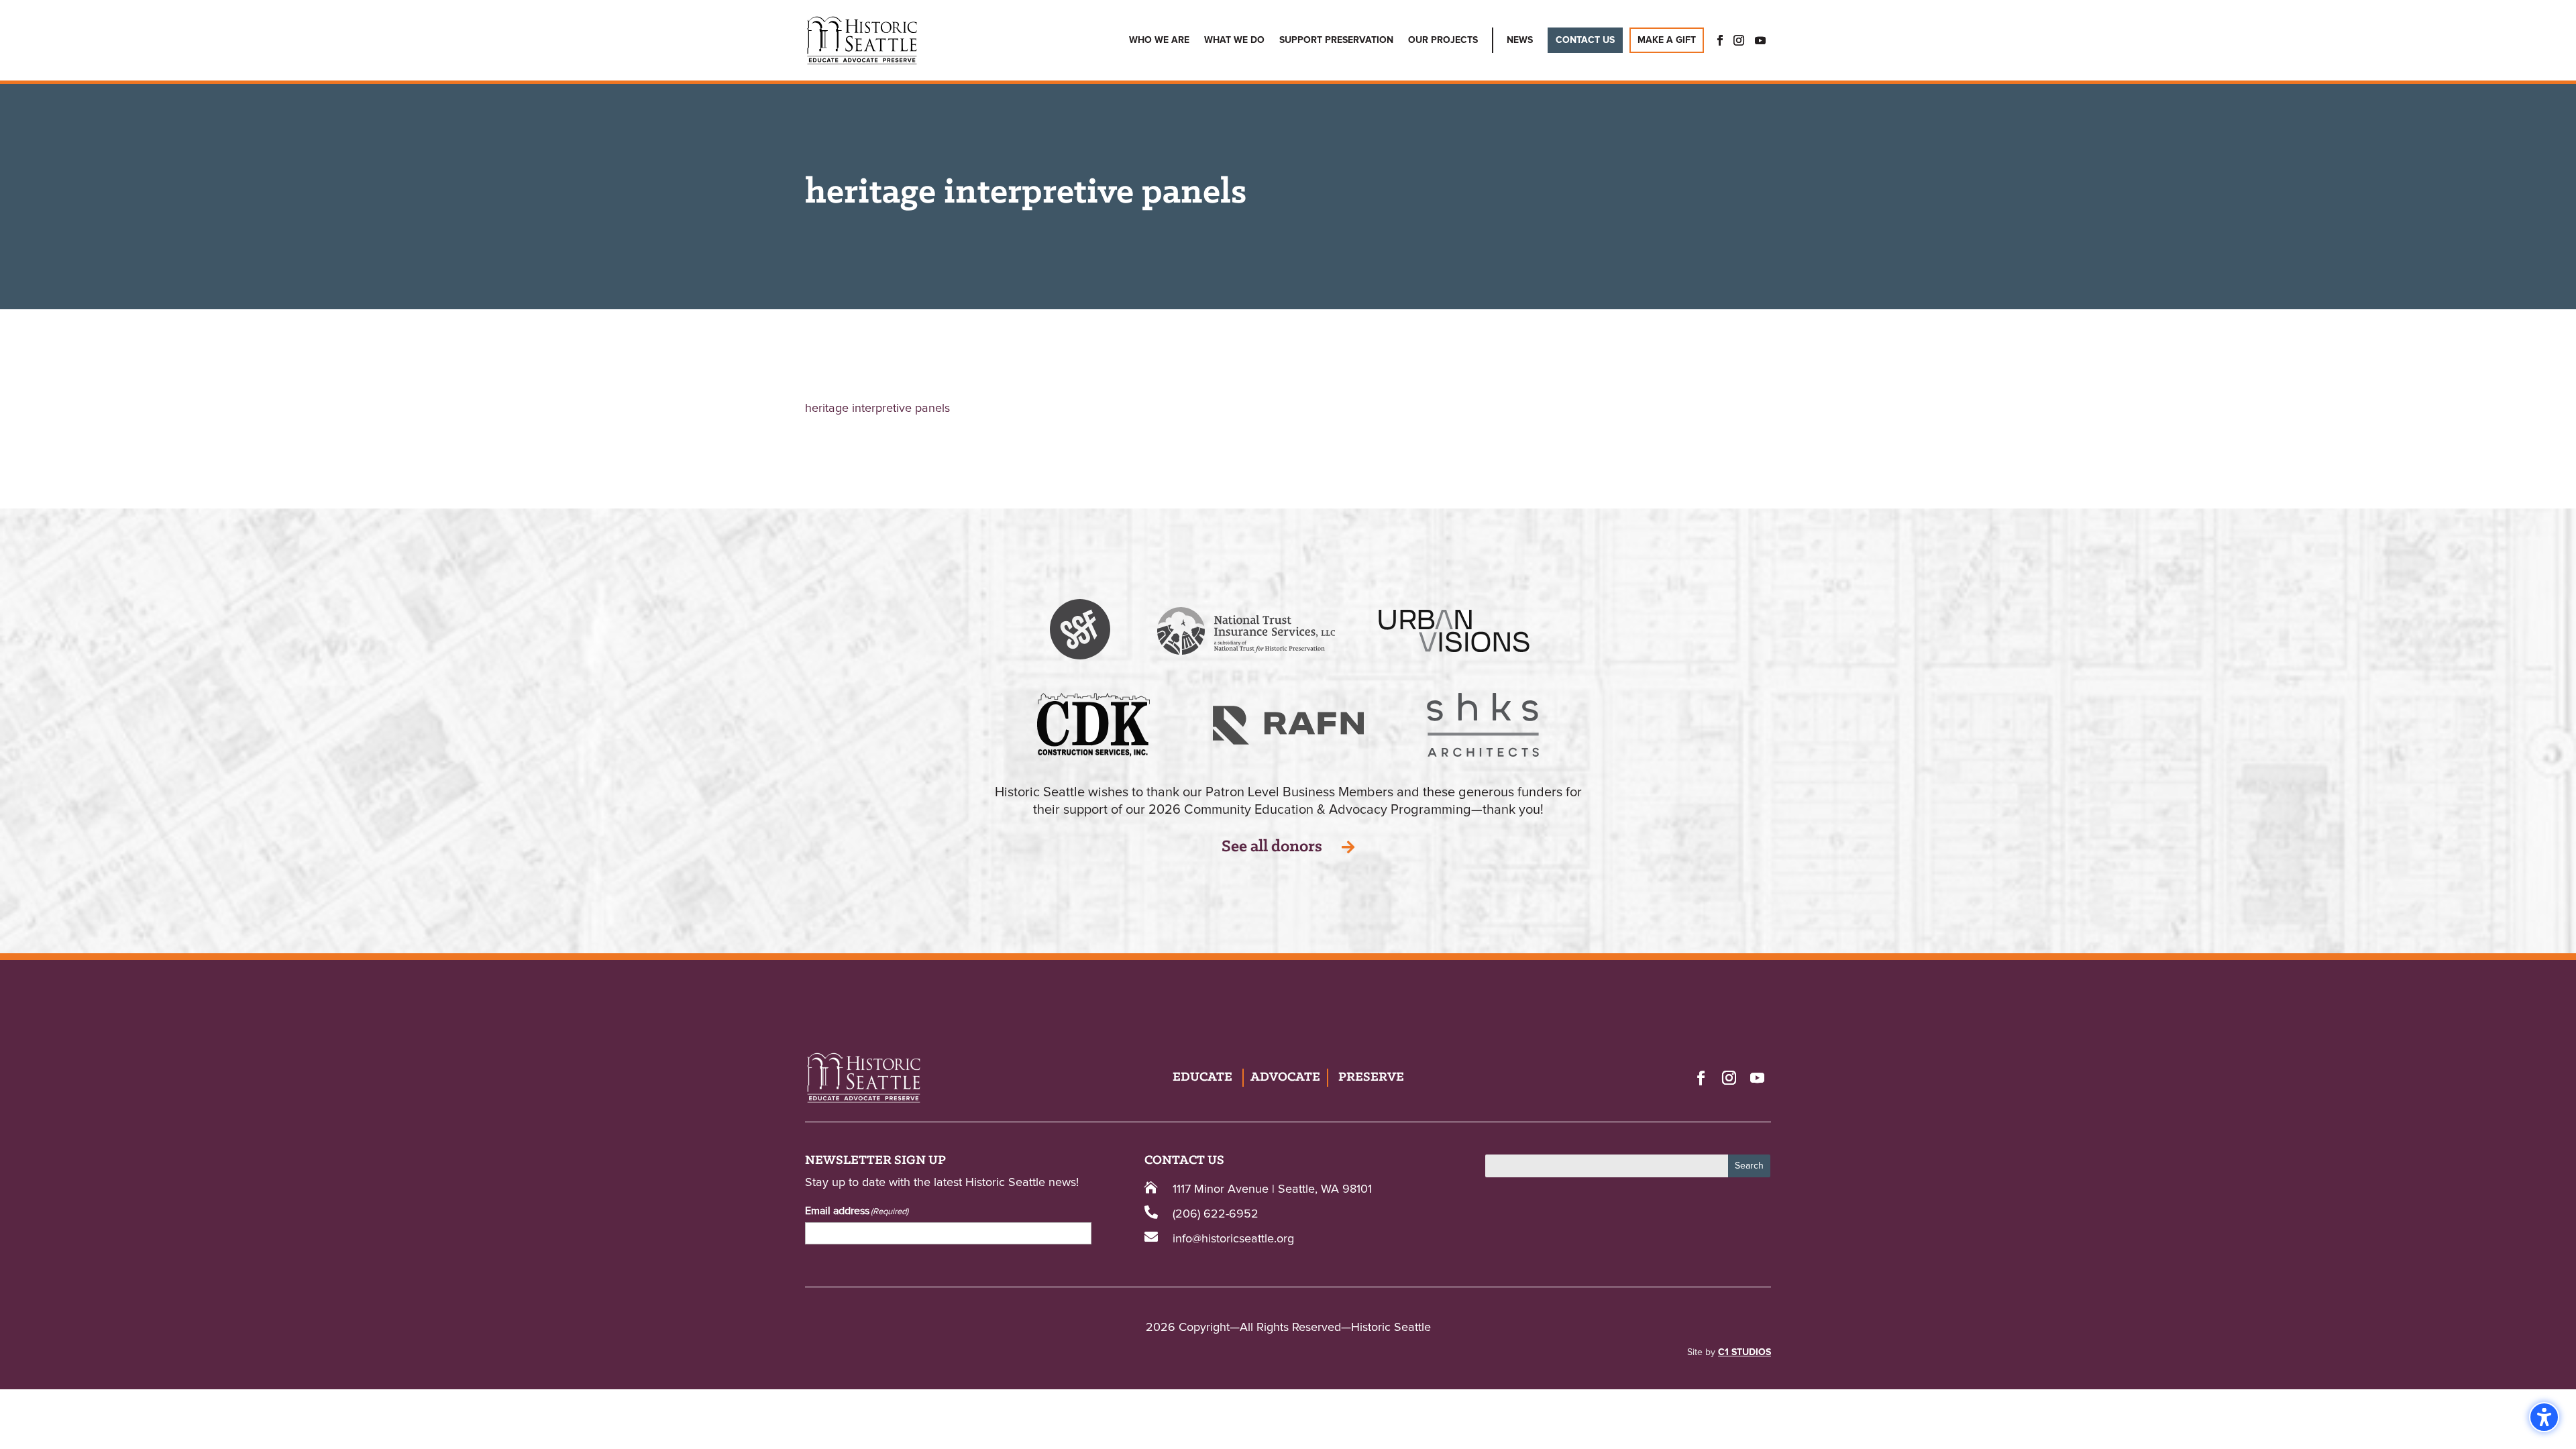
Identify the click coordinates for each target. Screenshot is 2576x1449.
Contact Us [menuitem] (1585, 40)
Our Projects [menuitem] (1443, 40)
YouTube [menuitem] (1760, 40)
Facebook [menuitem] (1716, 40)
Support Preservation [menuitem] (1336, 40)
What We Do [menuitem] (1234, 40)
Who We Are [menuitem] (1159, 40)
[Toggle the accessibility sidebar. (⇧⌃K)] (2544, 1417)
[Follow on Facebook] (1701, 1077)
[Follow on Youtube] (1757, 1077)
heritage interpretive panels (877, 409)
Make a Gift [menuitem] (1667, 40)
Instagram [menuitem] (1739, 40)
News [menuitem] (1520, 40)
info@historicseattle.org (1233, 1239)
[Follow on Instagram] (1729, 1077)
